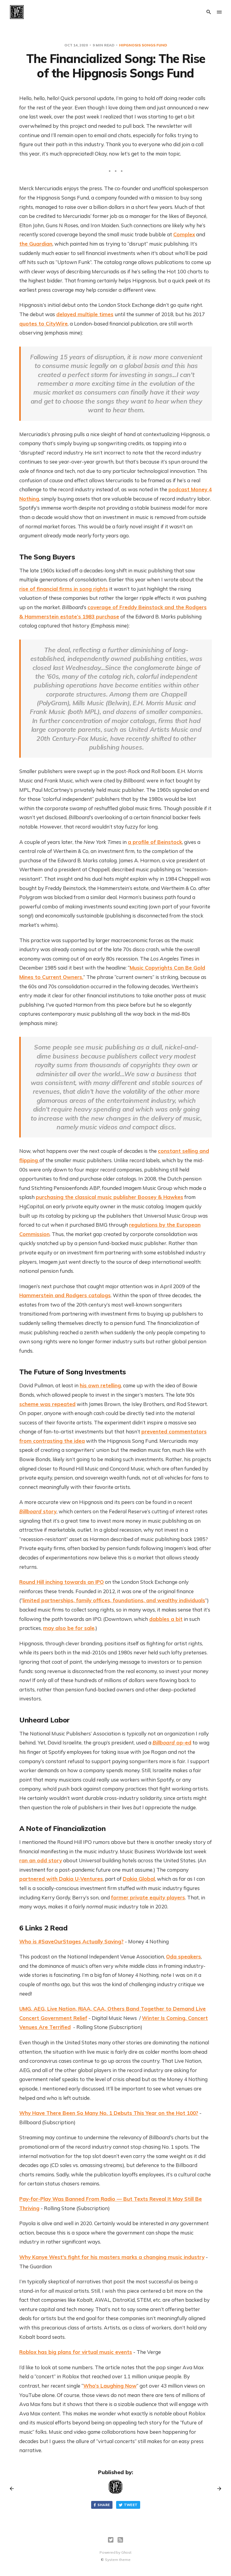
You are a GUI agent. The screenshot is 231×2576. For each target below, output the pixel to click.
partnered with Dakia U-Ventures (61, 1879)
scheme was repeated (47, 1404)
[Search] (209, 12)
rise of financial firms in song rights (64, 589)
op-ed (172, 1742)
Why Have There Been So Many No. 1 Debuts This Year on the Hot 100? (109, 2113)
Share (104, 2505)
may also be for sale (69, 1628)
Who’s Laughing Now (110, 2386)
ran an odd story (41, 1860)
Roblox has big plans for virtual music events (76, 2352)
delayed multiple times (85, 314)
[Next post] (217, 2489)
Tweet (131, 2505)
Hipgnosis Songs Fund (143, 45)
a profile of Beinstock (155, 842)
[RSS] (120, 2540)
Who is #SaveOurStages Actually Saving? (71, 1941)
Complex (184, 234)
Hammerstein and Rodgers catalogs (65, 1295)
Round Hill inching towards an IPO (62, 1582)
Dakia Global (139, 1879)
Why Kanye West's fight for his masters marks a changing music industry (112, 2257)
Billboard (31, 1511)
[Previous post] (14, 2489)
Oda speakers (183, 1956)
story (50, 1511)
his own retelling (100, 1385)
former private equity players (148, 1897)
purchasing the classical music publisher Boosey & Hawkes (109, 1197)
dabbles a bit (166, 1619)
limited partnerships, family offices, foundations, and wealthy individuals (114, 1600)
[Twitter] (111, 2540)
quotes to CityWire (43, 324)
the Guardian (36, 244)
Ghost (126, 2552)
